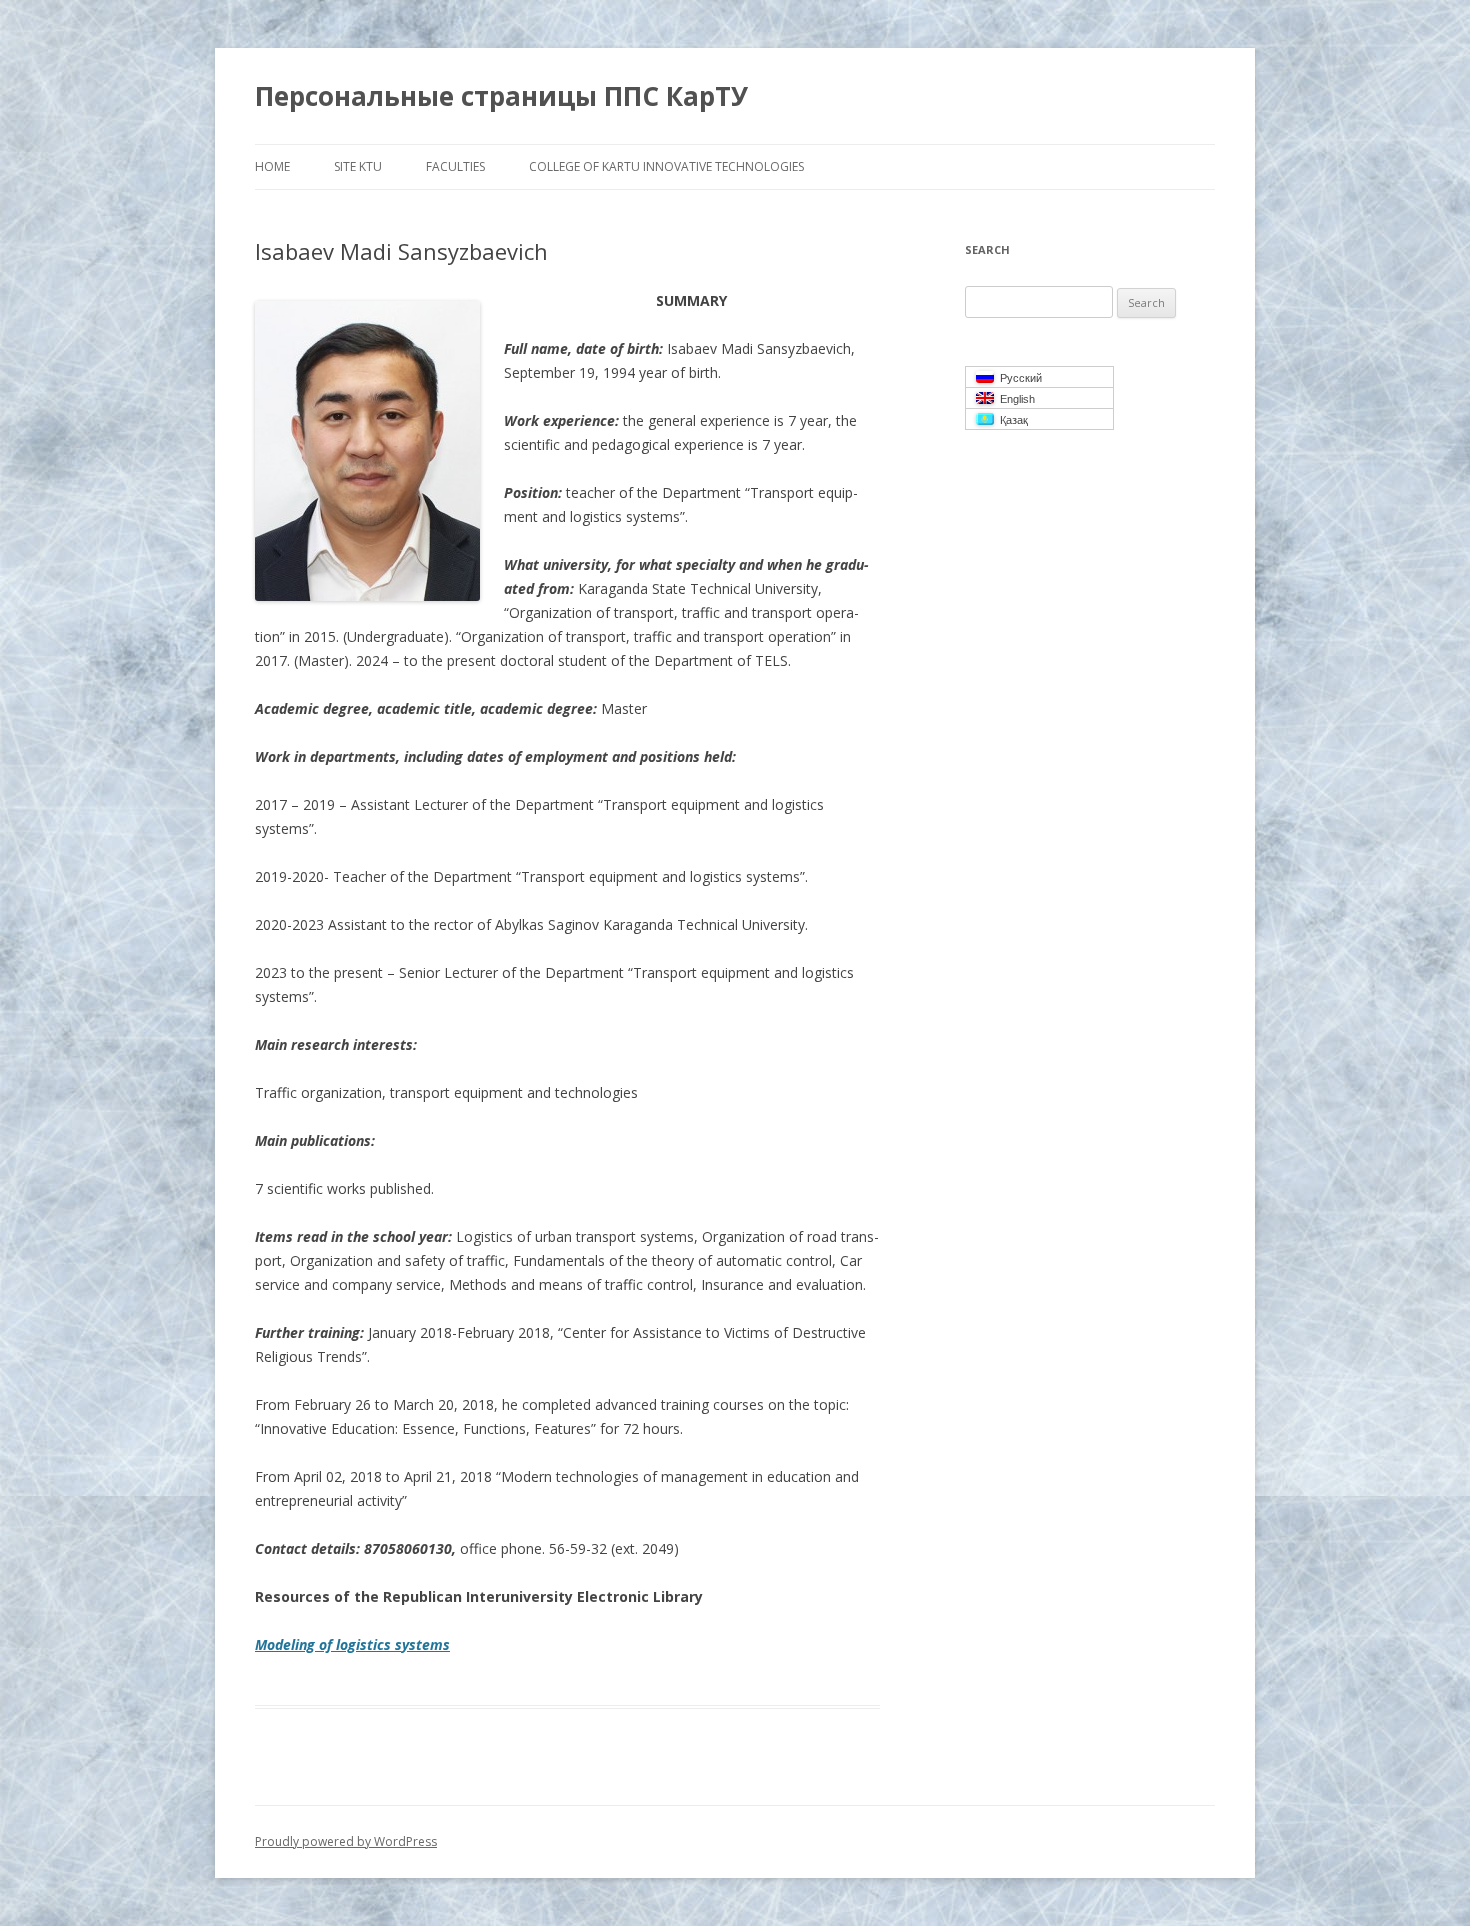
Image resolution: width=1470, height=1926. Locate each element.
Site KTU (358, 166)
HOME (272, 166)
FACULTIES (455, 166)
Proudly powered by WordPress (346, 1841)
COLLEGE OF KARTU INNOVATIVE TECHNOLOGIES (666, 166)
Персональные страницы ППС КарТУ (501, 96)
